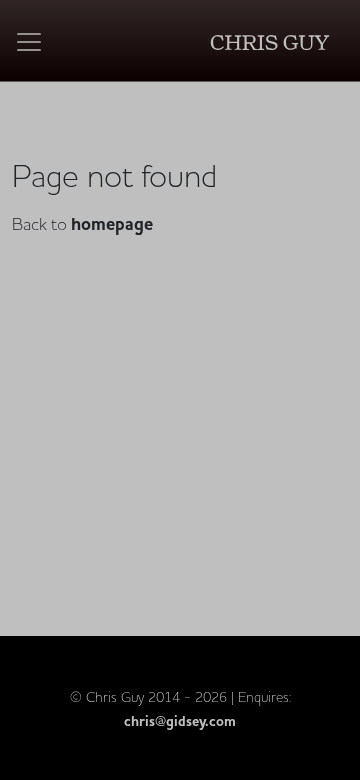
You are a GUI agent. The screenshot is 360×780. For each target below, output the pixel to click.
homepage (112, 224)
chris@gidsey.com (180, 721)
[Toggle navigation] (29, 42)
